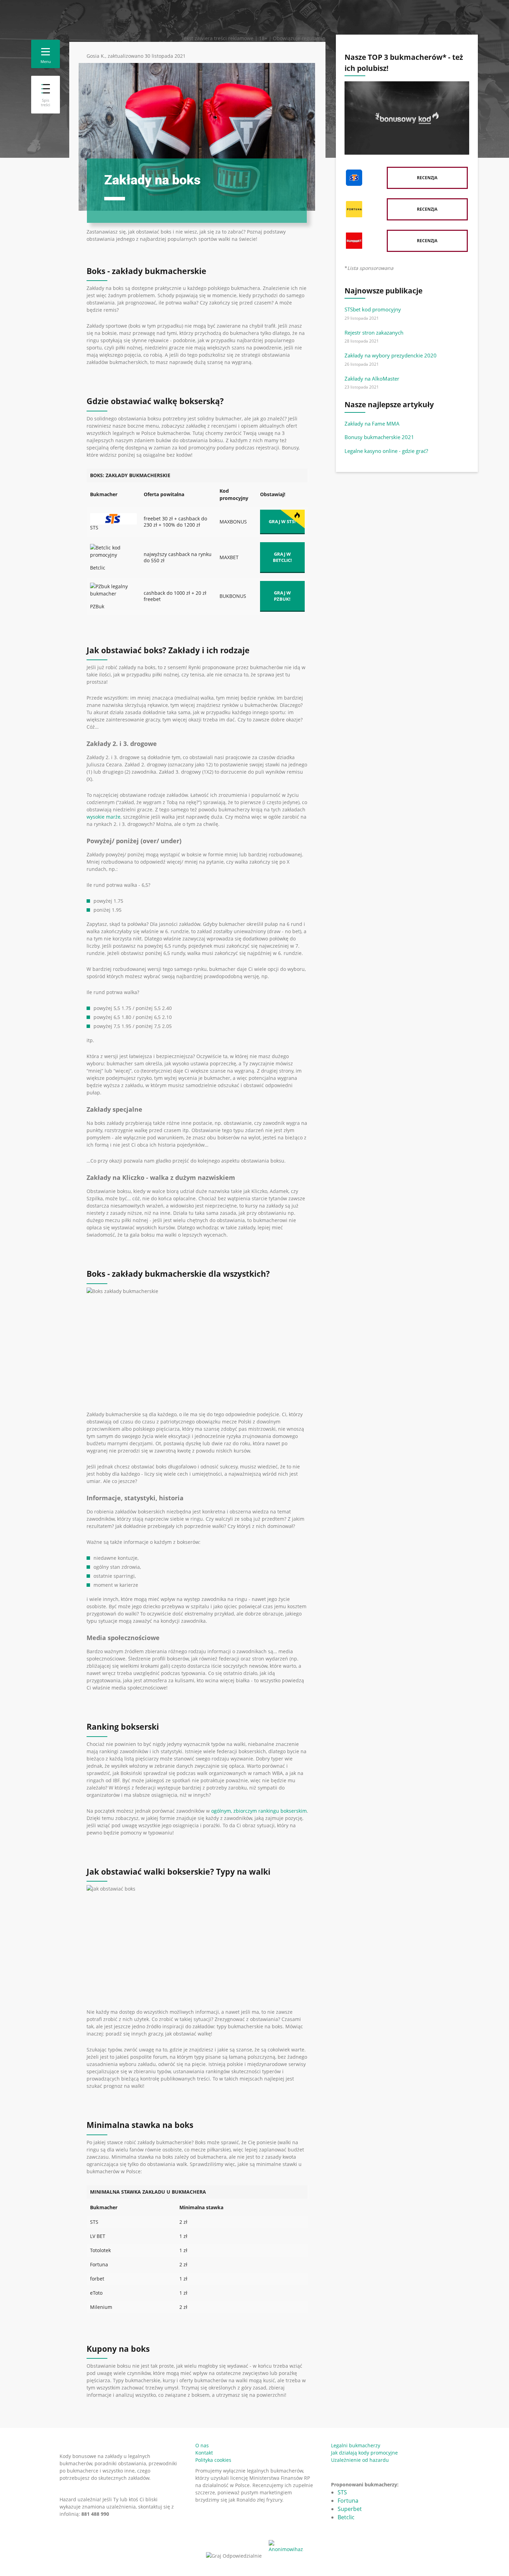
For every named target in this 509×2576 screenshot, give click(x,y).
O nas (202, 2445)
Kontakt (204, 2453)
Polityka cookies (213, 2460)
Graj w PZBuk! (282, 596)
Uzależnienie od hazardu (360, 2460)
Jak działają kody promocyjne (364, 2453)
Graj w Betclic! (282, 557)
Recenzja (427, 178)
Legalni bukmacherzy (356, 2445)
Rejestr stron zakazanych (374, 333)
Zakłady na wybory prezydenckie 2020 (391, 355)
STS (342, 2492)
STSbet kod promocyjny (373, 309)
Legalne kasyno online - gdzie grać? (386, 451)
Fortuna (348, 2501)
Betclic (346, 2517)
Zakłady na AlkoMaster (372, 379)
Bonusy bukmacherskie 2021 (379, 437)
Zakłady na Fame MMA (372, 424)
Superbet (350, 2509)
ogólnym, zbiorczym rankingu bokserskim (259, 1811)
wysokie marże (104, 817)
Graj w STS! (282, 521)
